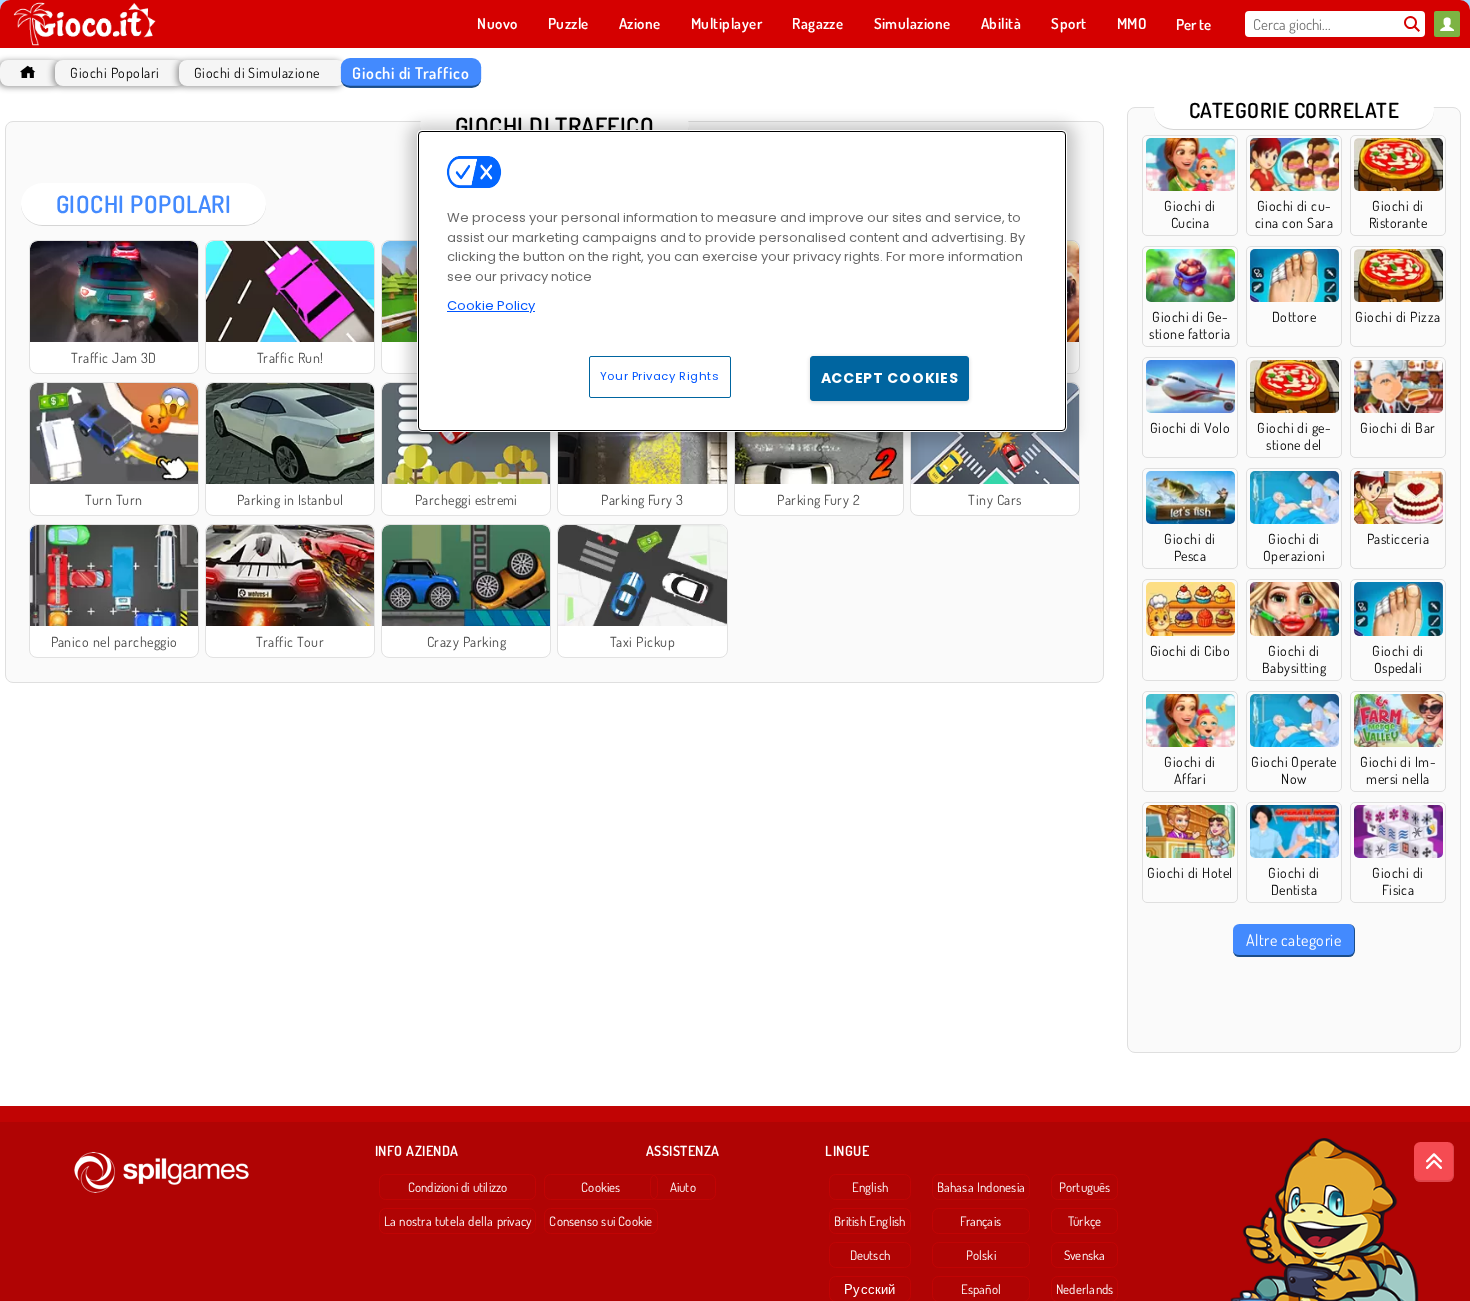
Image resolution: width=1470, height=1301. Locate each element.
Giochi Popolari (114, 72)
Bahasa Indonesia (981, 1187)
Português (1085, 1187)
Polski (981, 1255)
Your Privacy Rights (660, 376)
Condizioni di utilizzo (458, 1187)
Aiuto (683, 1187)
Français (980, 1221)
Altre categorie (1293, 940)
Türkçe (1084, 1221)
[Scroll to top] (1434, 1162)
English (870, 1187)
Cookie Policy (491, 305)
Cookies (601, 1187)
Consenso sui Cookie (600, 1221)
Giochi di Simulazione (257, 72)
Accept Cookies (890, 378)
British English (869, 1221)
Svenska (1085, 1255)
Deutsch (870, 1255)
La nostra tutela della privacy (458, 1221)
